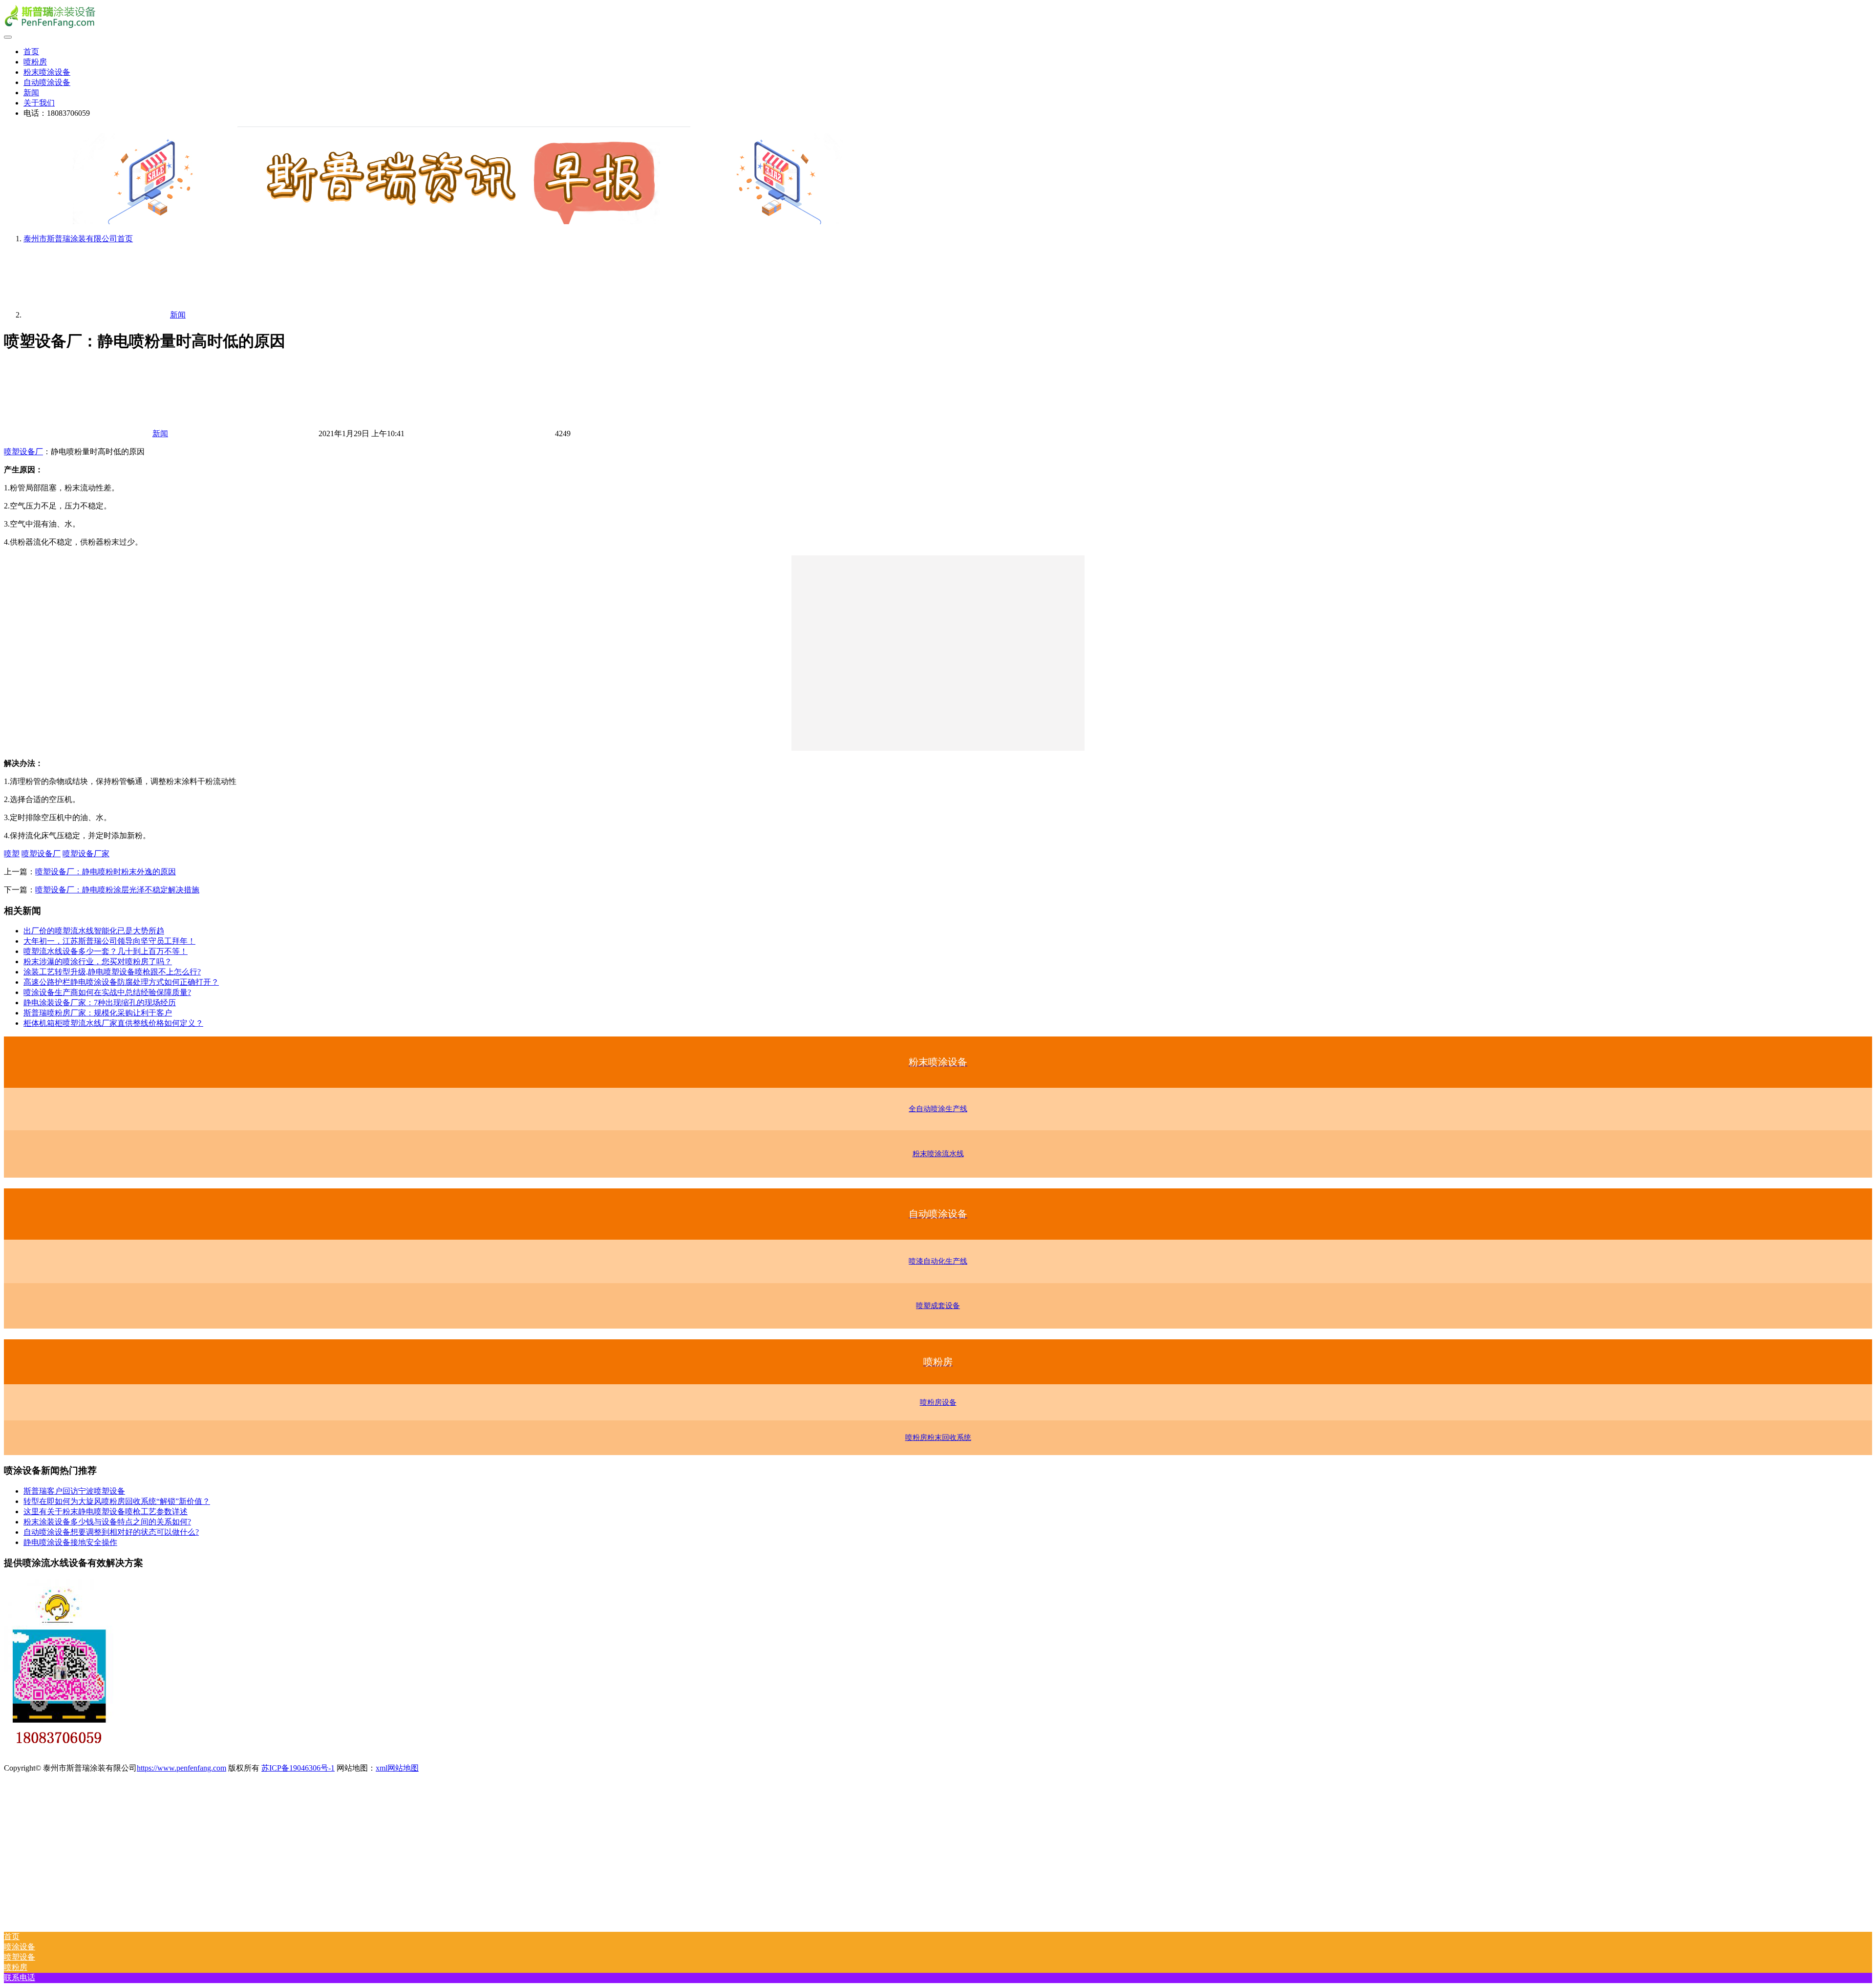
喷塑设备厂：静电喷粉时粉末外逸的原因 (106, 872)
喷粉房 (35, 62)
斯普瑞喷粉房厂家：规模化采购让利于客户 (98, 1013)
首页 (31, 52)
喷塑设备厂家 (86, 854)
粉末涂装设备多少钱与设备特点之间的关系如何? (107, 1522)
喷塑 (12, 854)
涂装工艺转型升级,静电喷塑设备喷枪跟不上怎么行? (112, 972)
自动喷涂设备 (47, 82)
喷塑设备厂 (23, 452)
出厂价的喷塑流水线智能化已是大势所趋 (94, 931)
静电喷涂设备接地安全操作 (70, 1542)
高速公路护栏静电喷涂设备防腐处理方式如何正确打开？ (121, 982)
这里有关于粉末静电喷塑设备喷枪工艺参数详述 (106, 1511)
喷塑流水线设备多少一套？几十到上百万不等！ (106, 951)
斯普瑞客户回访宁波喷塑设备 (74, 1491)
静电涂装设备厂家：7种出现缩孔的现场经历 (100, 1003)
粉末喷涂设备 (47, 72)
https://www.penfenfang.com (181, 1768)
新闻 (31, 93)
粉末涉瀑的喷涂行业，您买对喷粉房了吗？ (98, 962)
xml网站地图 (397, 1768)
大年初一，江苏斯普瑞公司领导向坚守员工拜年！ (109, 941)
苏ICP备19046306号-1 (298, 1768)
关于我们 (39, 103)
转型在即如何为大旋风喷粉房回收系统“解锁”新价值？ (117, 1501)
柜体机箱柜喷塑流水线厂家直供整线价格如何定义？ (113, 1023)
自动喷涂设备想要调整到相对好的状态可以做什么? (111, 1532)
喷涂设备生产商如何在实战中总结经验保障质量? (107, 992)
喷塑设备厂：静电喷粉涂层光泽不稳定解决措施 (117, 890)
